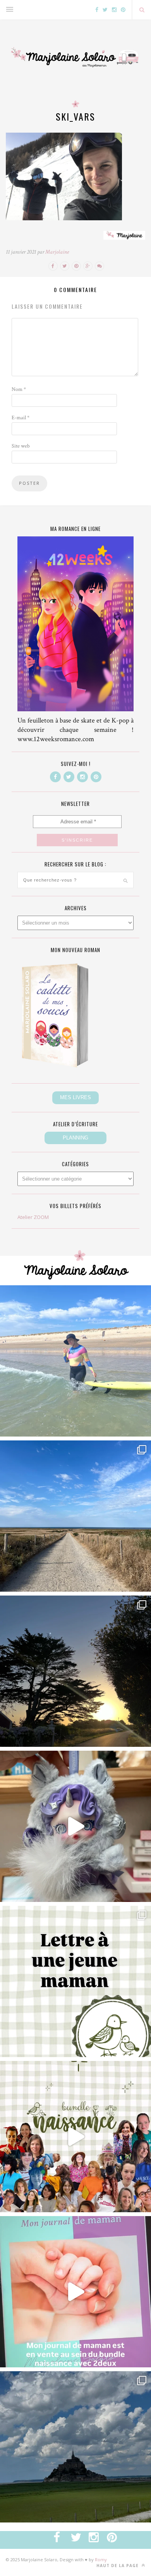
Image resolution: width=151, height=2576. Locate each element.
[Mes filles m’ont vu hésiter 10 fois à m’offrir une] (75, 1826)
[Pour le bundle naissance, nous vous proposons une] (75, 1981)
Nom (19, 389)
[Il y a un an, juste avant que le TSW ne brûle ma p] (75, 1361)
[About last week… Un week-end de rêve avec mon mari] (75, 2447)
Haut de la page (118, 2566)
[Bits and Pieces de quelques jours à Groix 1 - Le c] (75, 1671)
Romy (101, 2560)
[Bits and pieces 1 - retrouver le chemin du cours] (75, 1516)
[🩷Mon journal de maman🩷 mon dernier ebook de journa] (75, 2292)
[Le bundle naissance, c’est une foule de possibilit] (75, 2137)
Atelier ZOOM (33, 1217)
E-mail (21, 418)
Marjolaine (57, 252)
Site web (21, 446)
